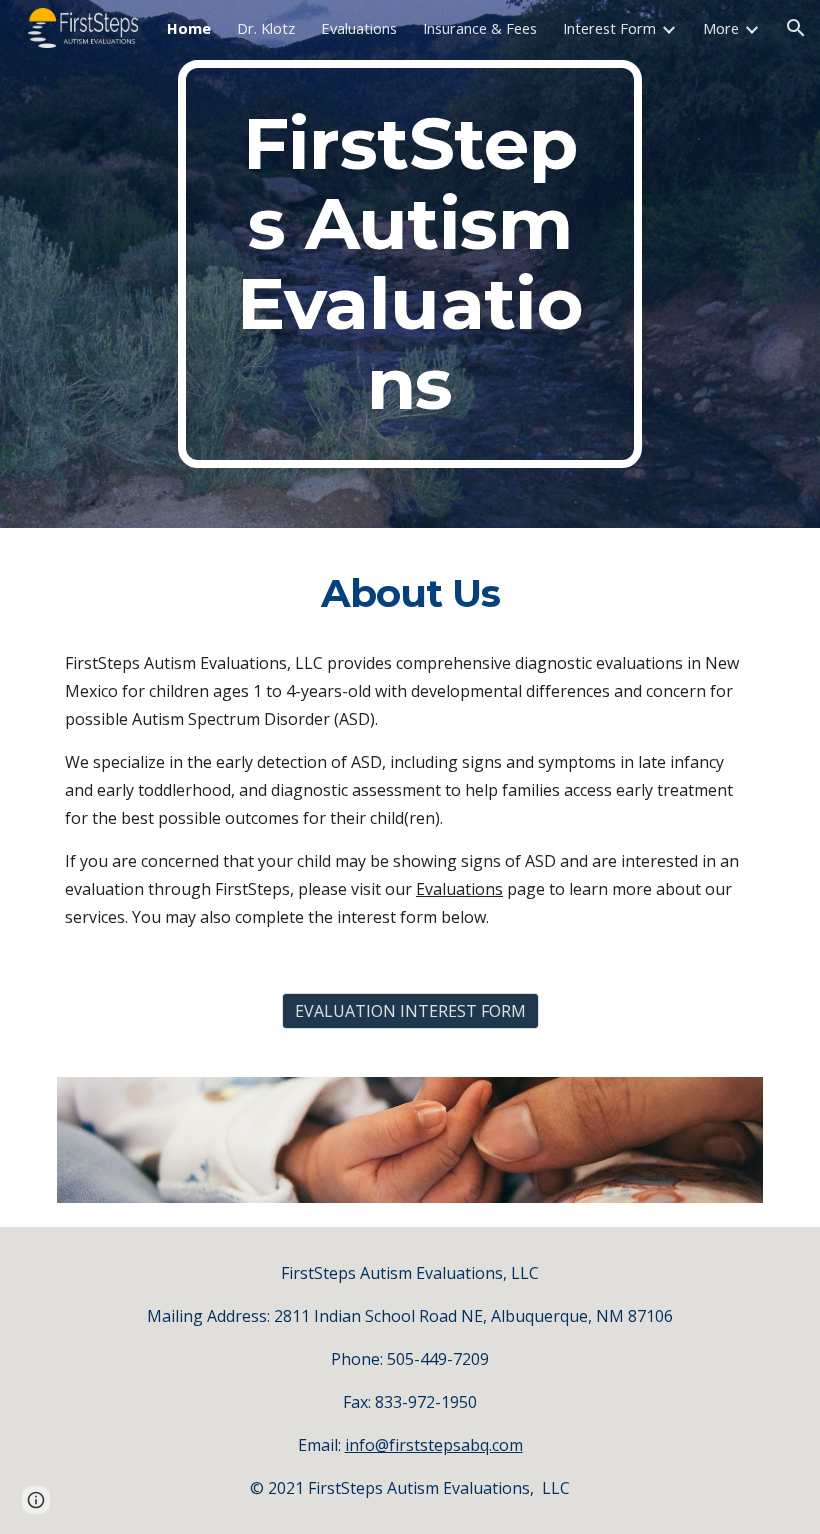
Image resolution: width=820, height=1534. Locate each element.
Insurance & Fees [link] (480, 28)
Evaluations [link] (359, 28)
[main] (410, 264)
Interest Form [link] (609, 28)
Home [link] (189, 28)
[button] (796, 28)
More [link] (721, 28)
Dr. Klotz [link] (266, 28)
